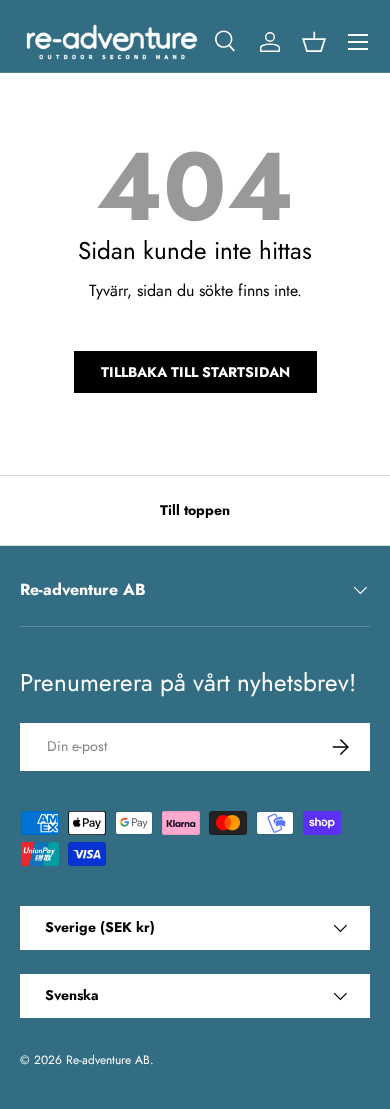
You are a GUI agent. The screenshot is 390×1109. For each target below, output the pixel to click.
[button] (314, 42)
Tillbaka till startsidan (195, 372)
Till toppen (195, 510)
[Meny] (358, 42)
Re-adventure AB (108, 1060)
